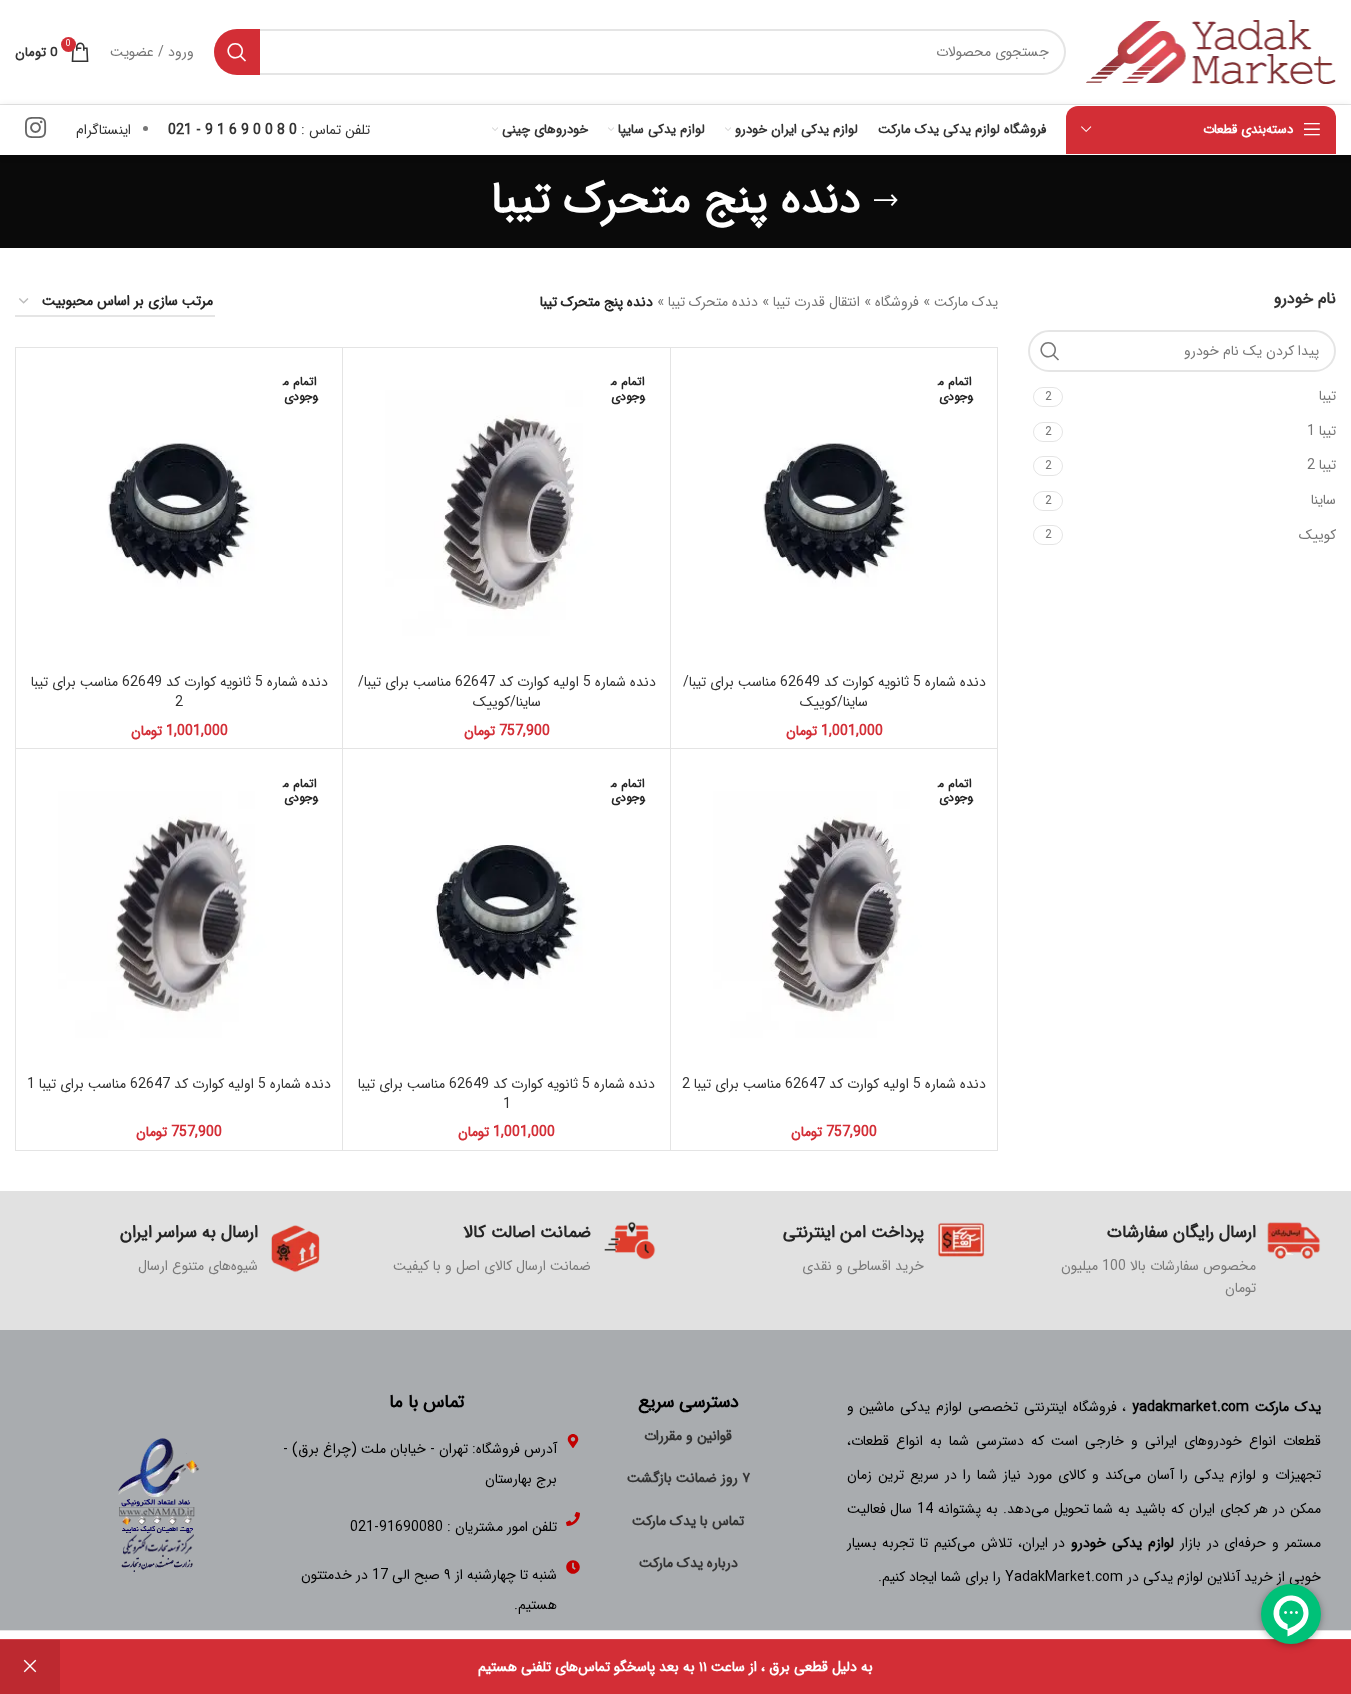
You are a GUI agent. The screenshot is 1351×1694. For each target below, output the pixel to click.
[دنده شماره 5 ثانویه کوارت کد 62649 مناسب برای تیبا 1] (506, 912)
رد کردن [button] (30, 1667)
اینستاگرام (103, 130)
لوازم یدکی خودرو (1122, 1543)
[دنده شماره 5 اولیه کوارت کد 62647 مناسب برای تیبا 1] (179, 912)
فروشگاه (897, 302)
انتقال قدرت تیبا (816, 302)
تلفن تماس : (269, 130)
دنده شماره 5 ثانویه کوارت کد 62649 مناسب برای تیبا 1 (506, 1094)
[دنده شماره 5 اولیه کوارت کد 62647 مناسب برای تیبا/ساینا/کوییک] (506, 511)
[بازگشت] (886, 201)
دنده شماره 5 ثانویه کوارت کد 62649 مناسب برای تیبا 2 (179, 692)
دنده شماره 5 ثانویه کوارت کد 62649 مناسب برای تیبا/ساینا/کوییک (834, 692)
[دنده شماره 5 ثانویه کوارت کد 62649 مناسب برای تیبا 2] (179, 511)
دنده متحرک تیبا (713, 302)
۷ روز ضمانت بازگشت (688, 1478)
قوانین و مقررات (688, 1436)
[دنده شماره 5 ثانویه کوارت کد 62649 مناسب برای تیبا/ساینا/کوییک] (834, 511)
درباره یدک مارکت (688, 1563)
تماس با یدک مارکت (688, 1521)
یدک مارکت (966, 302)
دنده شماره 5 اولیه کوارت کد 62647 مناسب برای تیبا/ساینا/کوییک (507, 692)
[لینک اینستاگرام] (35, 130)
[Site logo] (1211, 51)
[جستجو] (237, 52)
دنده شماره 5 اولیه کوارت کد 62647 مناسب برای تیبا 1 (179, 1084)
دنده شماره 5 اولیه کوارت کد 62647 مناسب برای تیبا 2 (834, 1084)
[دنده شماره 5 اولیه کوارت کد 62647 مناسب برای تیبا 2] (834, 912)
